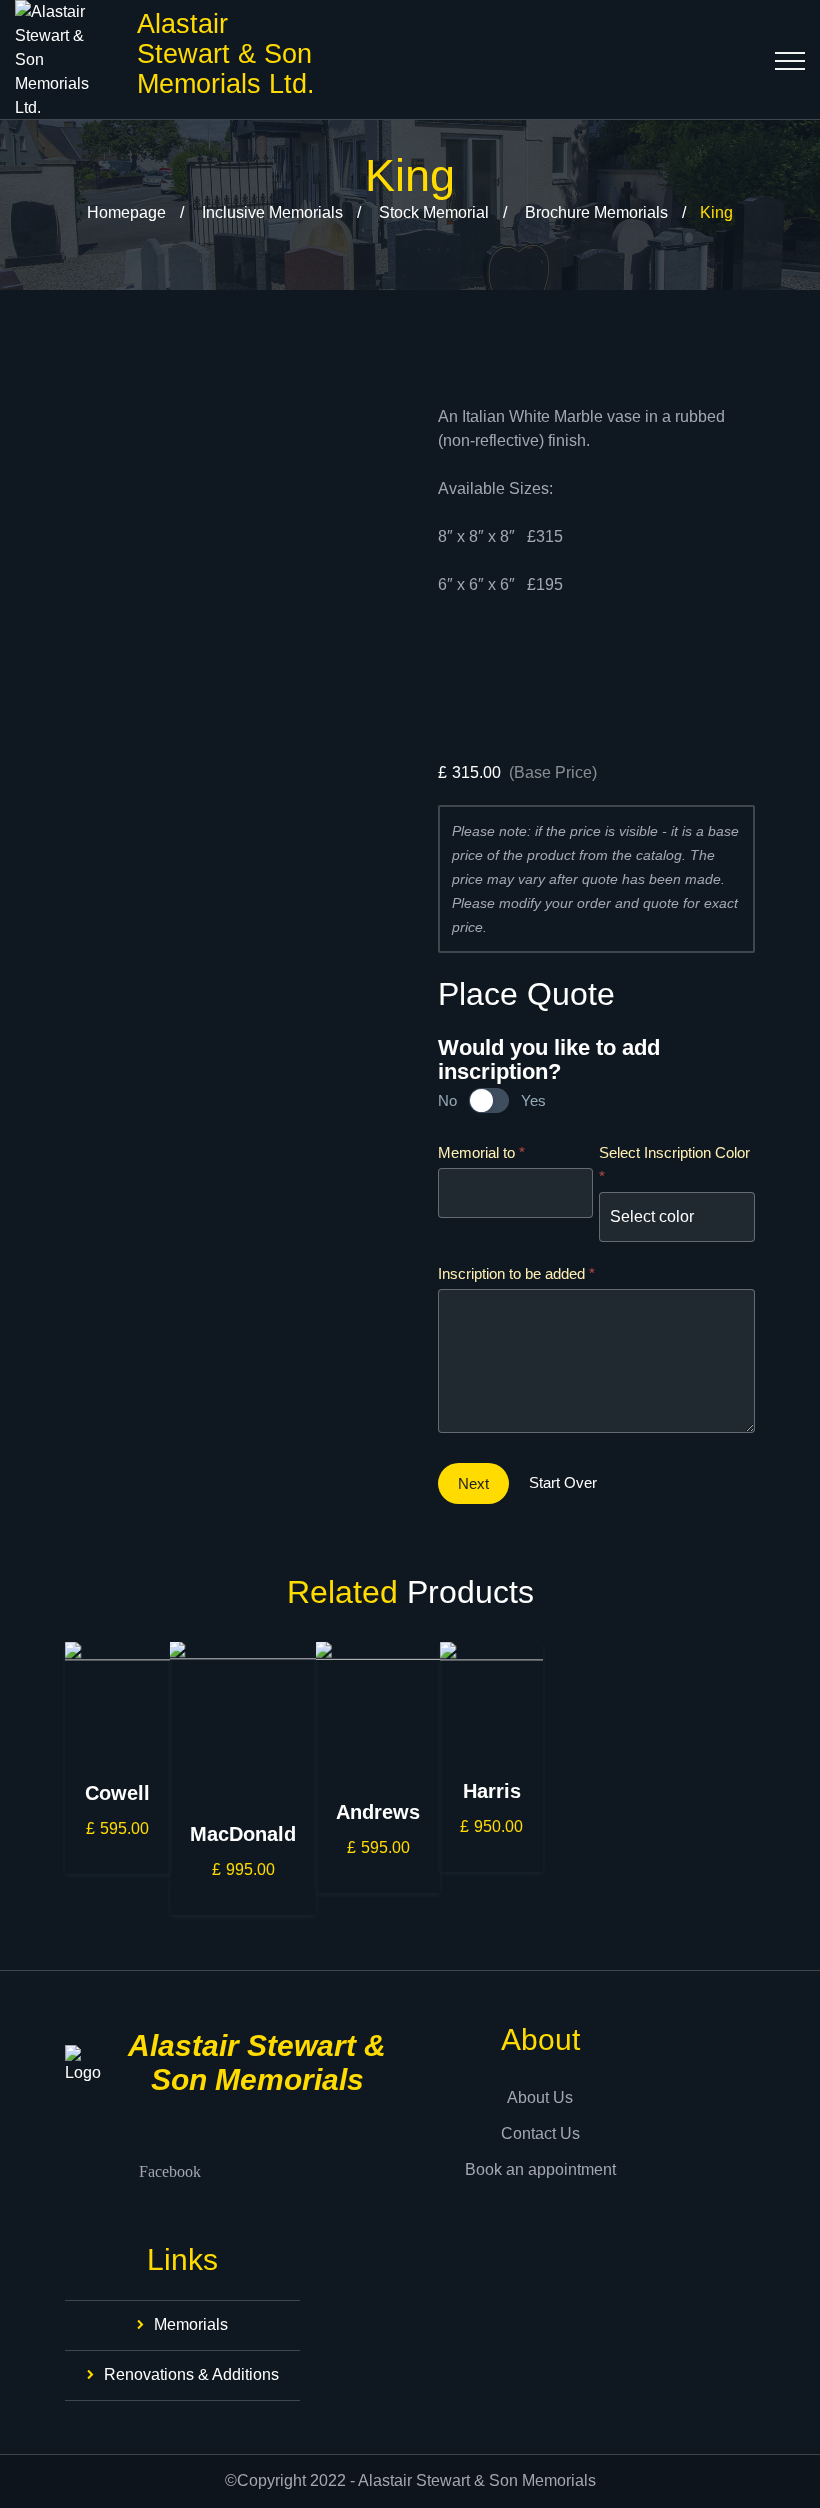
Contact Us (540, 2133)
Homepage (126, 212)
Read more (117, 1859)
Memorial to (481, 1152)
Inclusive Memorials (272, 212)
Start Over (563, 1482)
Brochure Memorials (596, 212)
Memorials (191, 2324)
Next (473, 1483)
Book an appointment (540, 2169)
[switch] (489, 1100)
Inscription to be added (516, 1273)
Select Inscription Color (674, 1164)
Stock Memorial (434, 212)
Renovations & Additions (191, 2374)
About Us (540, 2097)
